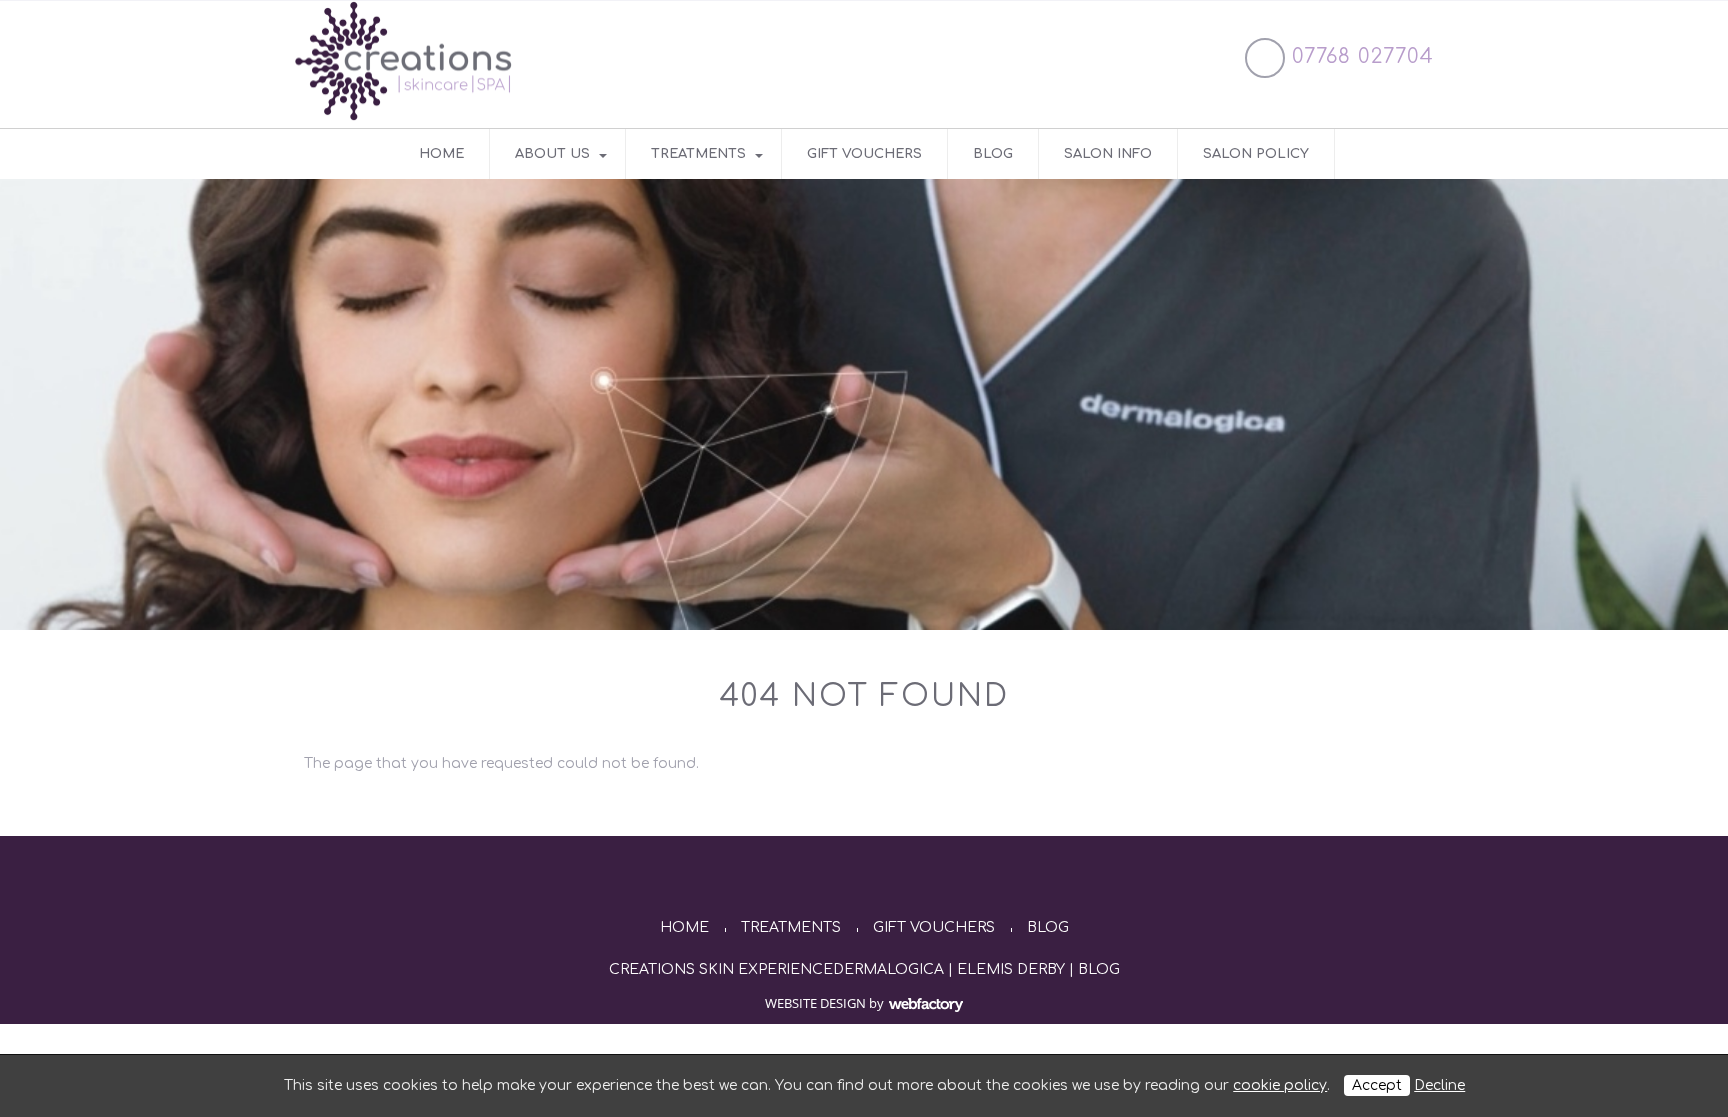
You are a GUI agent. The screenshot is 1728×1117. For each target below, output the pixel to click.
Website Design (815, 1003)
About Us (552, 154)
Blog (993, 154)
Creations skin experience (721, 969)
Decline (1439, 1085)
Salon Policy (1256, 154)
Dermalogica (888, 969)
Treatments (698, 154)
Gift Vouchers (864, 154)
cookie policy (1280, 1085)
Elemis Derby (1011, 969)
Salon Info (1108, 154)
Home (441, 154)
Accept (1377, 1085)
